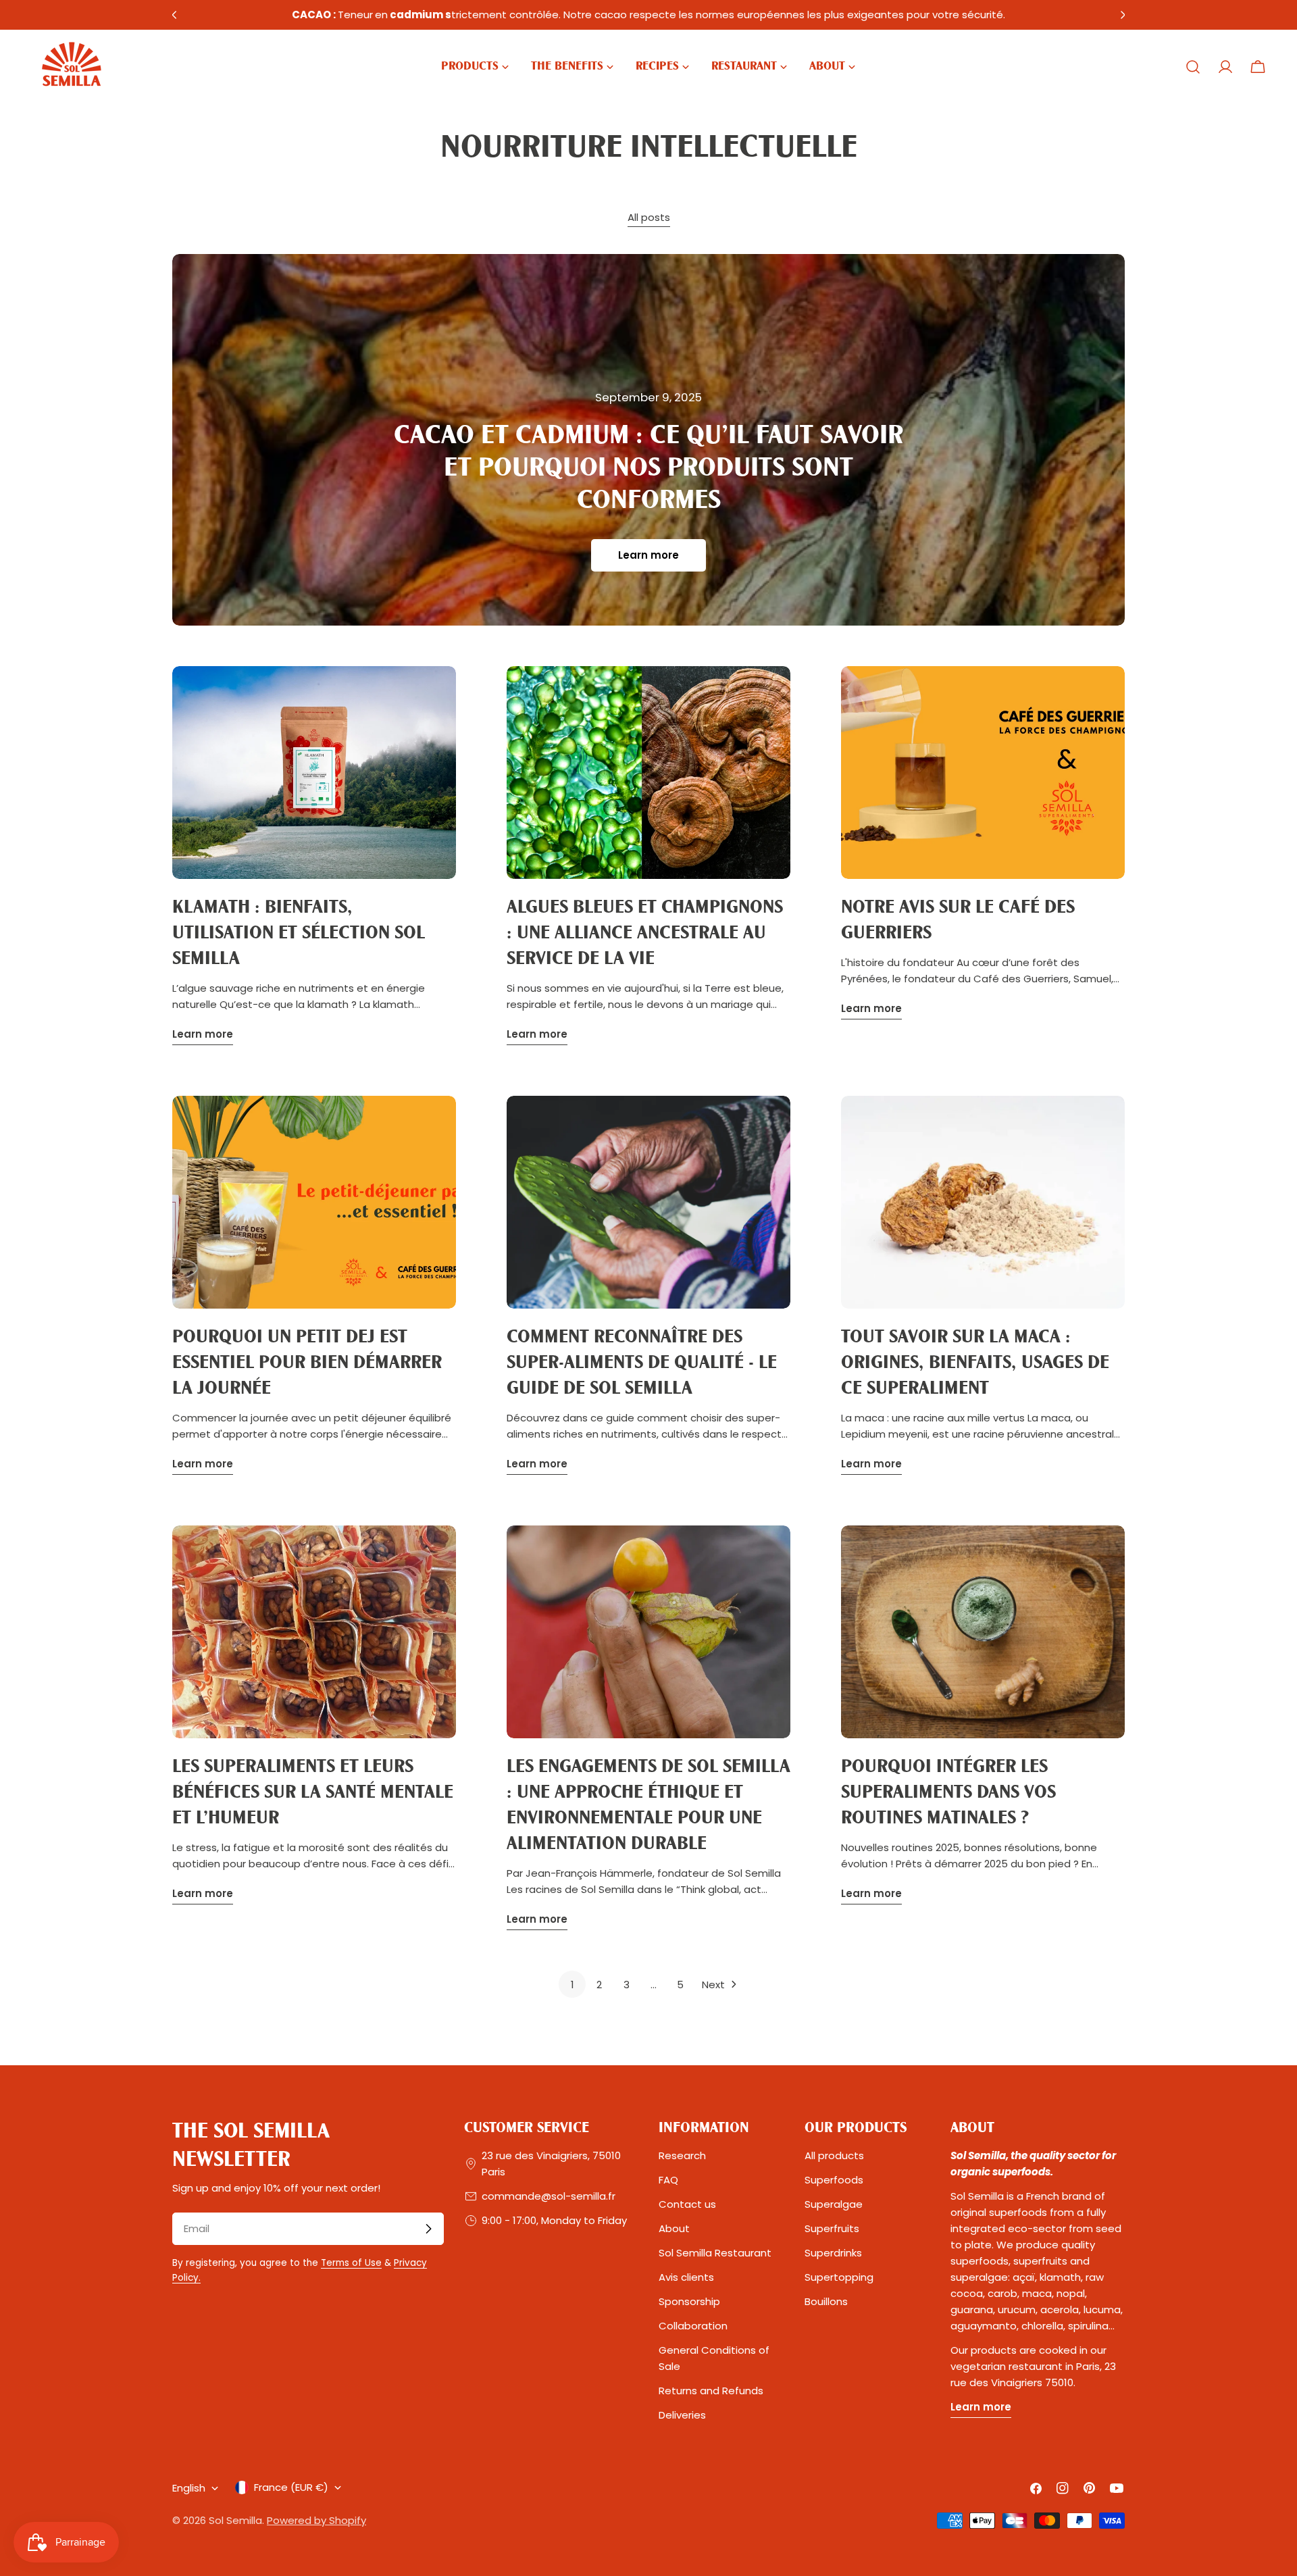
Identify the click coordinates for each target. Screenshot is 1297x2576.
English (189, 2488)
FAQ (668, 2180)
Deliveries (682, 2415)
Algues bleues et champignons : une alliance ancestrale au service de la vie (645, 934)
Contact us (687, 2204)
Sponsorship (689, 2301)
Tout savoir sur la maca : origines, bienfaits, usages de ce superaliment (975, 1363)
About (674, 2228)
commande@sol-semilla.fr (549, 2196)
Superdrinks (833, 2253)
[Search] (1193, 67)
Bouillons (826, 2301)
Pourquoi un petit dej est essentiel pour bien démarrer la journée (307, 1363)
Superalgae (834, 2204)
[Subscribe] (428, 2229)
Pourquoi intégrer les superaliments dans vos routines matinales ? (948, 1793)
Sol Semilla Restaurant (715, 2253)
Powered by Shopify (316, 2520)
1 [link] (573, 1985)
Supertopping (839, 2277)
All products (834, 2155)
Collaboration (693, 2326)
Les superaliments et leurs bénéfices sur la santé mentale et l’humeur (313, 1793)
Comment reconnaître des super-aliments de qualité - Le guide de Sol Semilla (642, 1363)
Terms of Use (351, 2263)
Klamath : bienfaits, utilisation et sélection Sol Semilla (299, 934)
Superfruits (832, 2228)
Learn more (648, 555)
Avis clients (686, 2277)
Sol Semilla (235, 2520)
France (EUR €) (291, 2487)
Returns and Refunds (711, 2391)
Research (682, 2155)
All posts (649, 217)
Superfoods (834, 2180)
